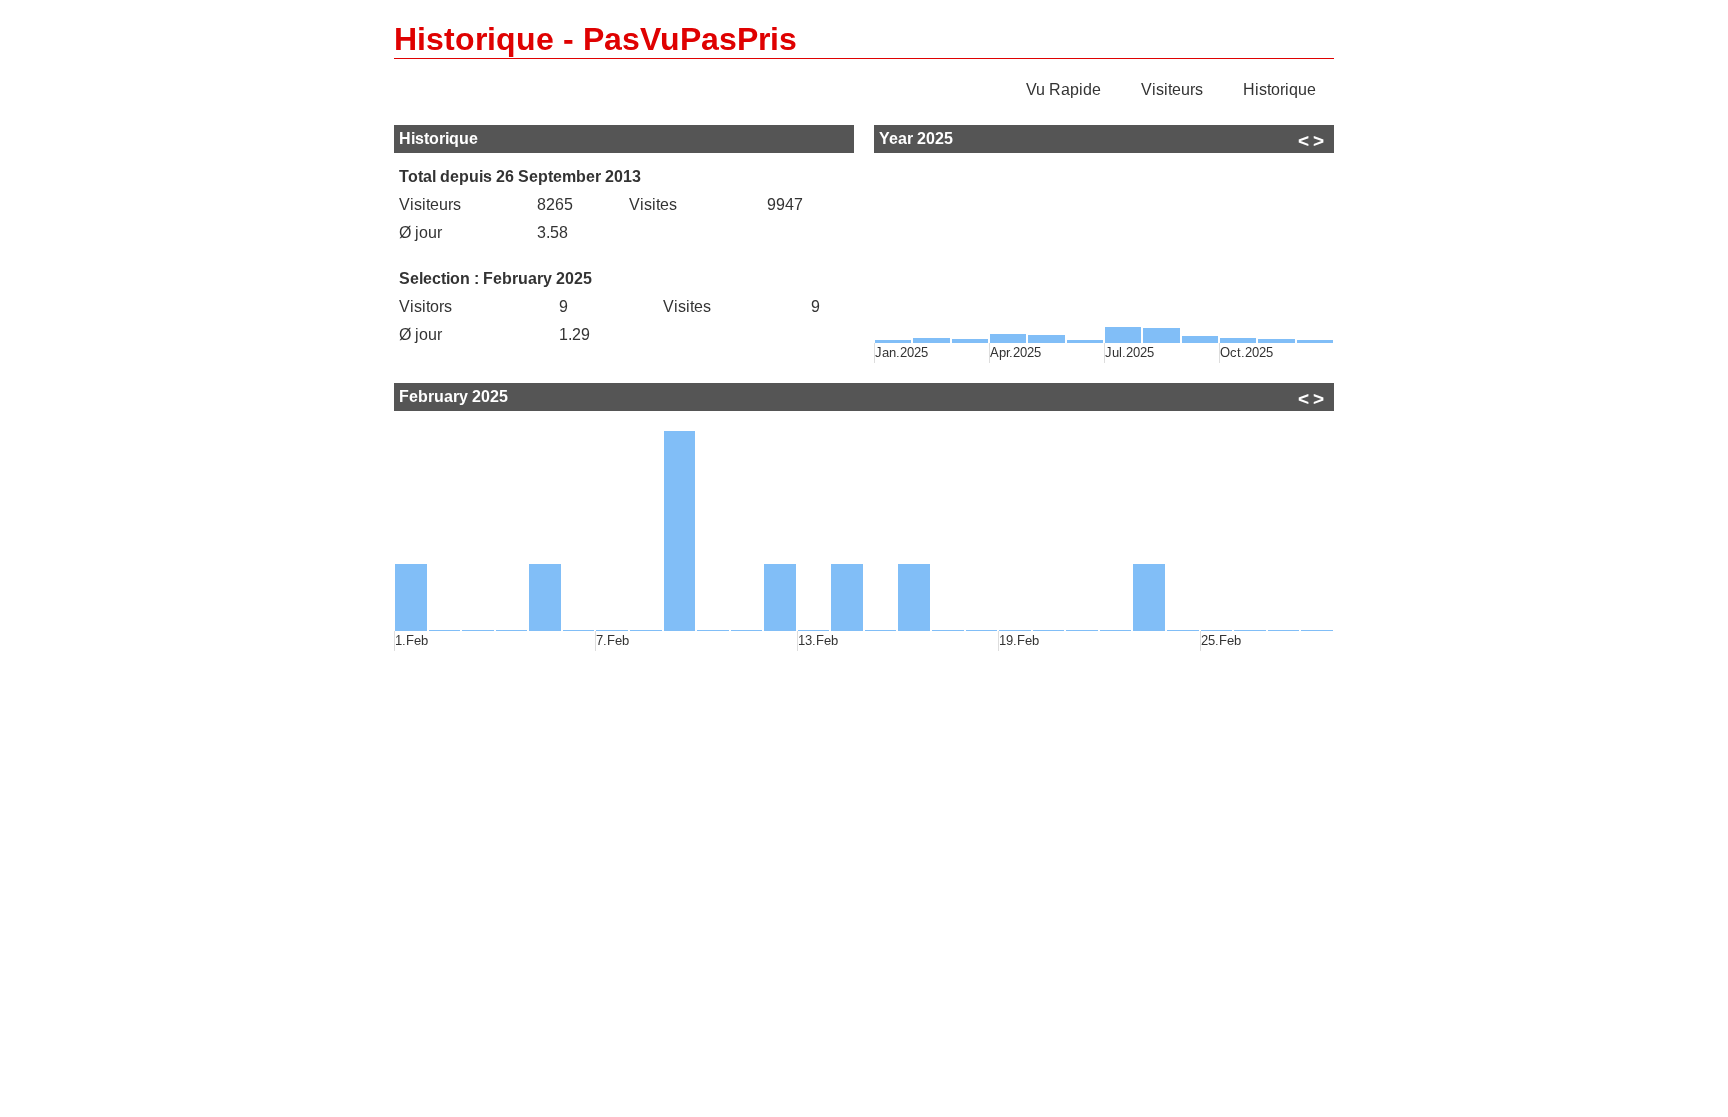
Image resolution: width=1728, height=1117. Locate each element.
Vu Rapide (1063, 89)
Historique (1279, 89)
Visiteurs (1172, 89)
